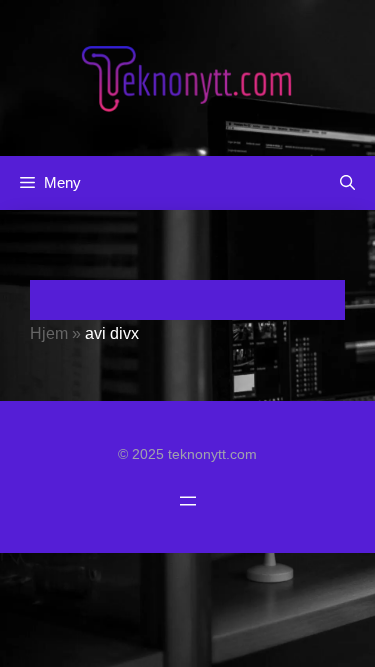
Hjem (49, 333)
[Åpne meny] (188, 501)
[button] (347, 183)
